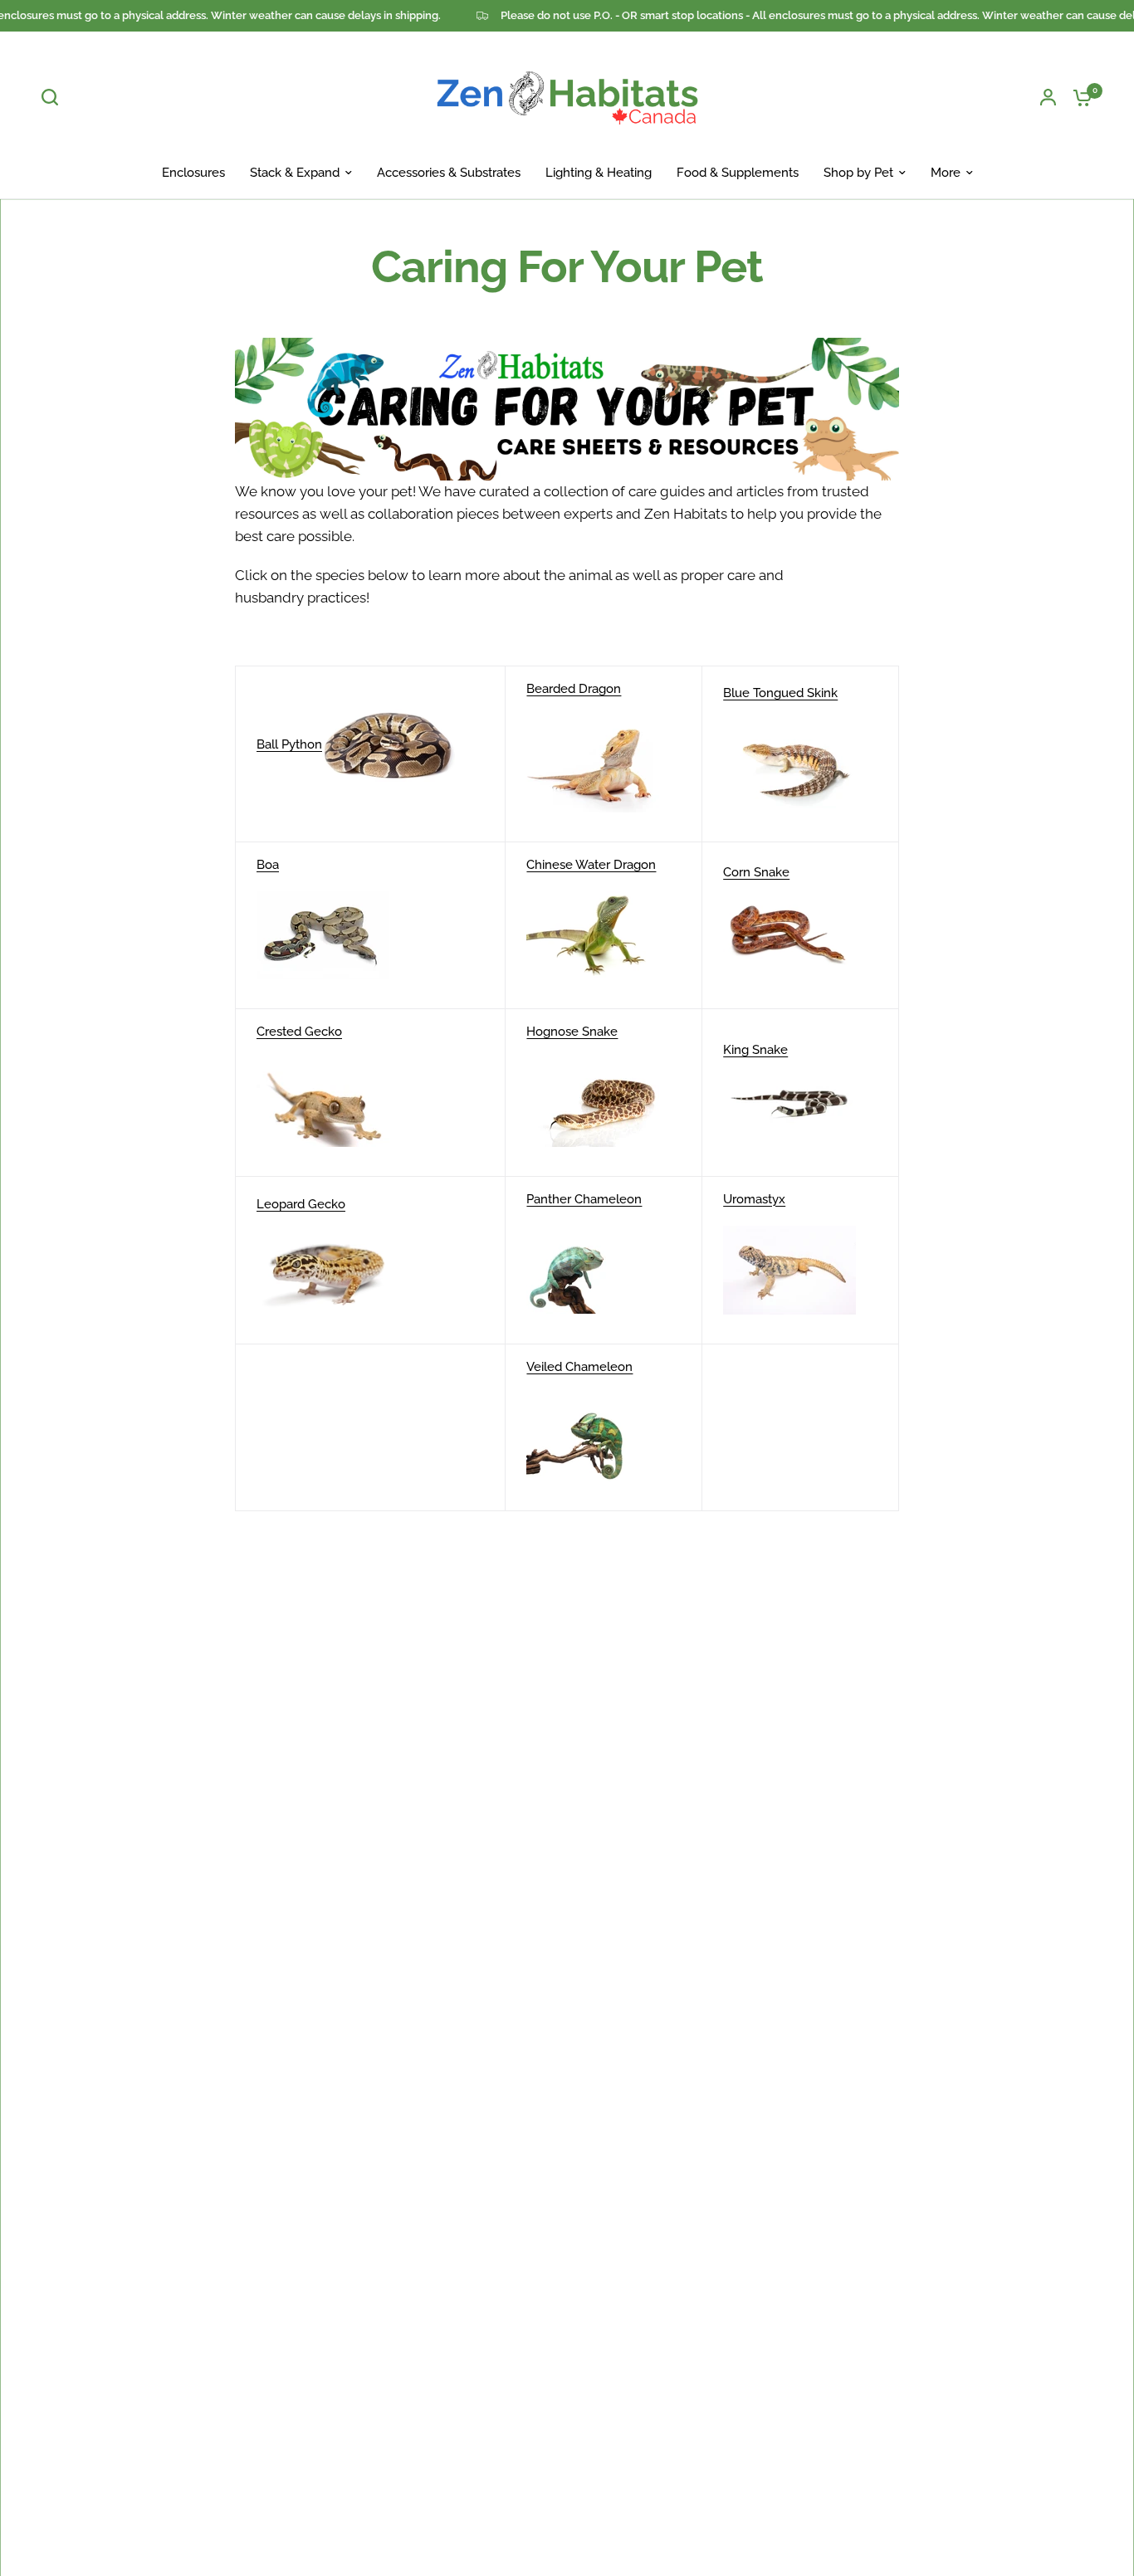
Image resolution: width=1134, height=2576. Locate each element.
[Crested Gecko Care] (323, 1101)
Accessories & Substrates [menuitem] (449, 173)
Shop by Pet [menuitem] (858, 173)
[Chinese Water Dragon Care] (593, 934)
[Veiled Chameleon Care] (593, 1437)
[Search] (54, 97)
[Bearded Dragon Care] (593, 763)
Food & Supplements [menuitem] (738, 173)
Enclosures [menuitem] (193, 173)
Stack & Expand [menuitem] (295, 173)
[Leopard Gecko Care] (323, 1269)
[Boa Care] (323, 934)
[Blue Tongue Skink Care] (789, 763)
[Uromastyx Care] (789, 1269)
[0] (1078, 97)
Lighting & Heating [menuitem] (599, 173)
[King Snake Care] (789, 1101)
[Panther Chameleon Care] (593, 1269)
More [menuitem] (946, 173)
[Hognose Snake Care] (593, 1101)
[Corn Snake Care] (789, 934)
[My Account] (1048, 97)
